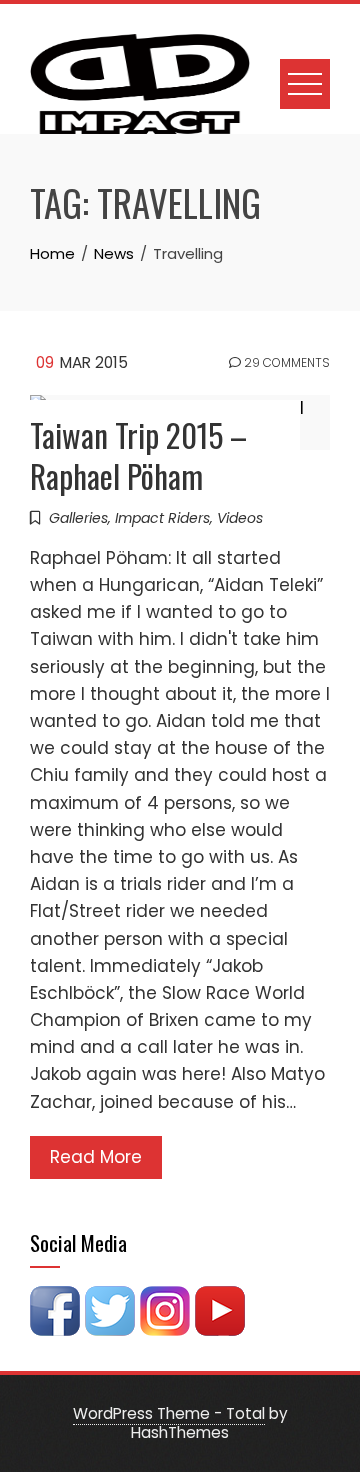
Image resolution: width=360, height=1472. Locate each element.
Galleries (78, 518)
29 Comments (285, 363)
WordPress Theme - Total (169, 1413)
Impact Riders (162, 518)
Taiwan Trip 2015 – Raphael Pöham (138, 455)
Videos (240, 518)
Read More (96, 1157)
